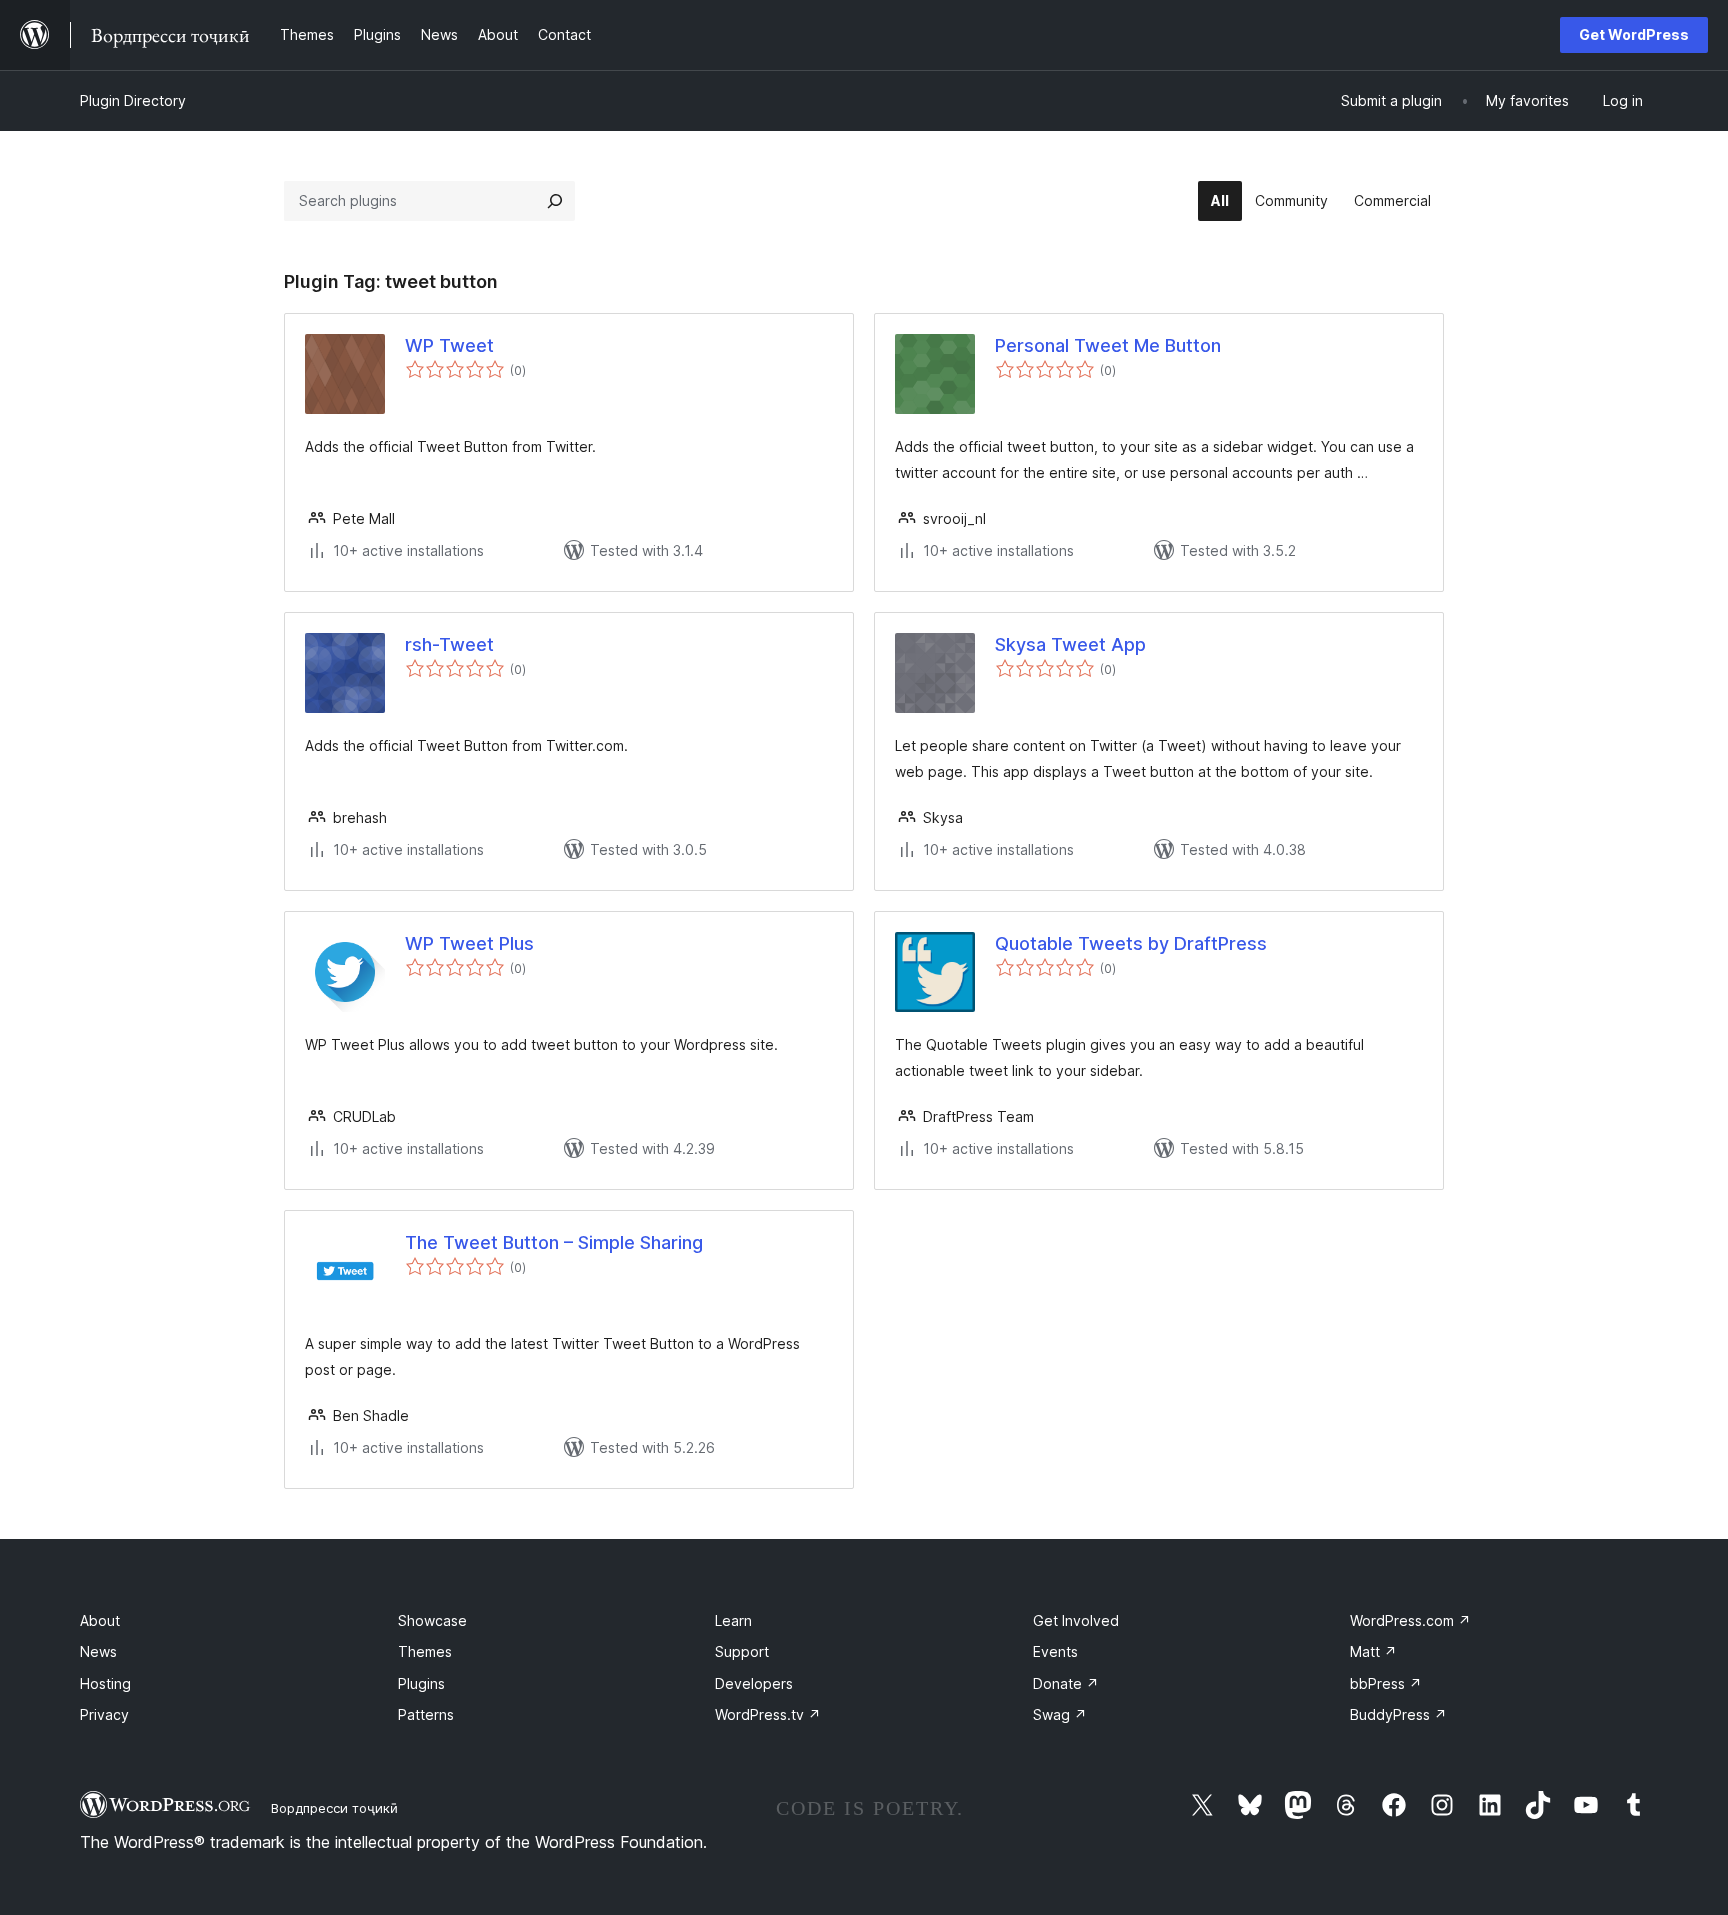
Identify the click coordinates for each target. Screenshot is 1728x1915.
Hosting (105, 1683)
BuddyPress (1398, 1714)
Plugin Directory (133, 100)
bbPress (1386, 1683)
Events (1055, 1651)
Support (742, 1651)
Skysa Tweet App (1070, 644)
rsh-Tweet (449, 644)
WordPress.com (1410, 1620)
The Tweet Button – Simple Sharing (554, 1242)
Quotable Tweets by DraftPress (1131, 943)
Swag (1060, 1714)
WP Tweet (449, 345)
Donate (1066, 1683)
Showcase (432, 1620)
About (100, 1620)
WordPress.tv (768, 1714)
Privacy (104, 1714)
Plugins (421, 1683)
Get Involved (1076, 1620)
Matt (1373, 1651)
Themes (425, 1651)
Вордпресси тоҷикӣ (334, 1808)
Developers (754, 1683)
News (98, 1651)
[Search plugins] (555, 201)
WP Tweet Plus (469, 943)
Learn (733, 1620)
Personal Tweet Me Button (1108, 345)
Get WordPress (1634, 34)
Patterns (426, 1714)
